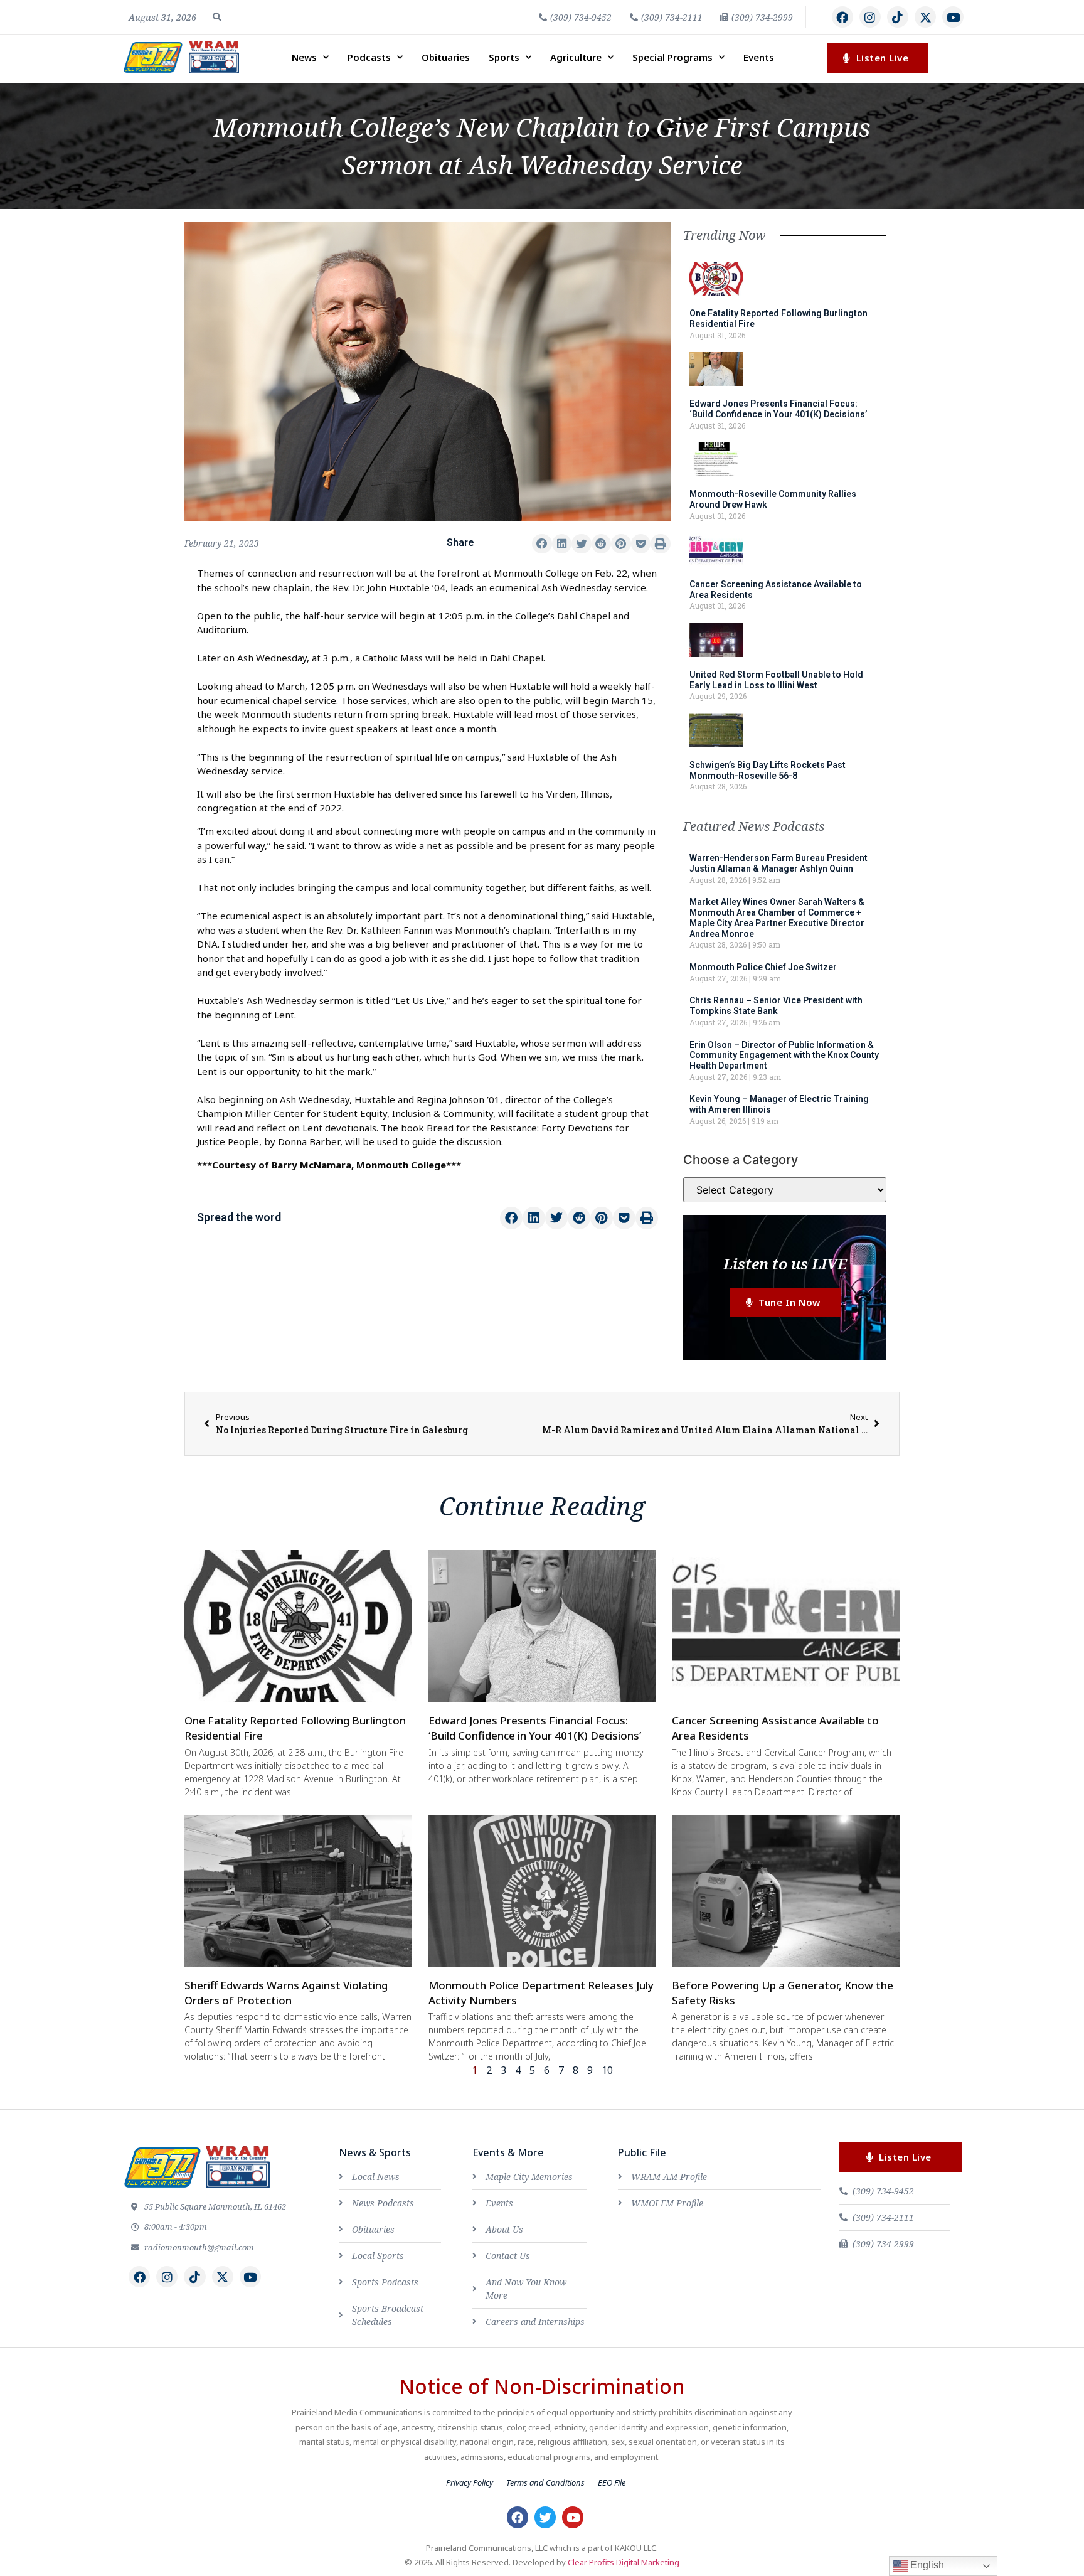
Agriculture (576, 57)
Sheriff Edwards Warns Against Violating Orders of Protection (286, 1993)
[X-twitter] (925, 17)
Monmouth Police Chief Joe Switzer (763, 967)
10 (607, 2070)
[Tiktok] (898, 17)
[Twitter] (545, 2517)
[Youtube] (953, 17)
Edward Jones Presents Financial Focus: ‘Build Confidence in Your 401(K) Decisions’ (778, 409)
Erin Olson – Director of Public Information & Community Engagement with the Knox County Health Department (784, 1056)
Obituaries (446, 57)
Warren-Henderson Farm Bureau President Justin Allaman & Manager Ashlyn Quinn (778, 863)
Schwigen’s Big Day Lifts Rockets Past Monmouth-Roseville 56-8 (768, 770)
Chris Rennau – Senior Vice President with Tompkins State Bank (776, 1006)
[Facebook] (842, 17)
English (926, 2565)
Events (759, 57)
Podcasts (369, 57)
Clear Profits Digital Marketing (624, 2562)
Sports (504, 57)
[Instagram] (870, 17)
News (304, 57)
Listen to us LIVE (785, 1264)
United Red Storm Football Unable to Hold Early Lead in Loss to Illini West (776, 680)
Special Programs (672, 57)
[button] (217, 17)
